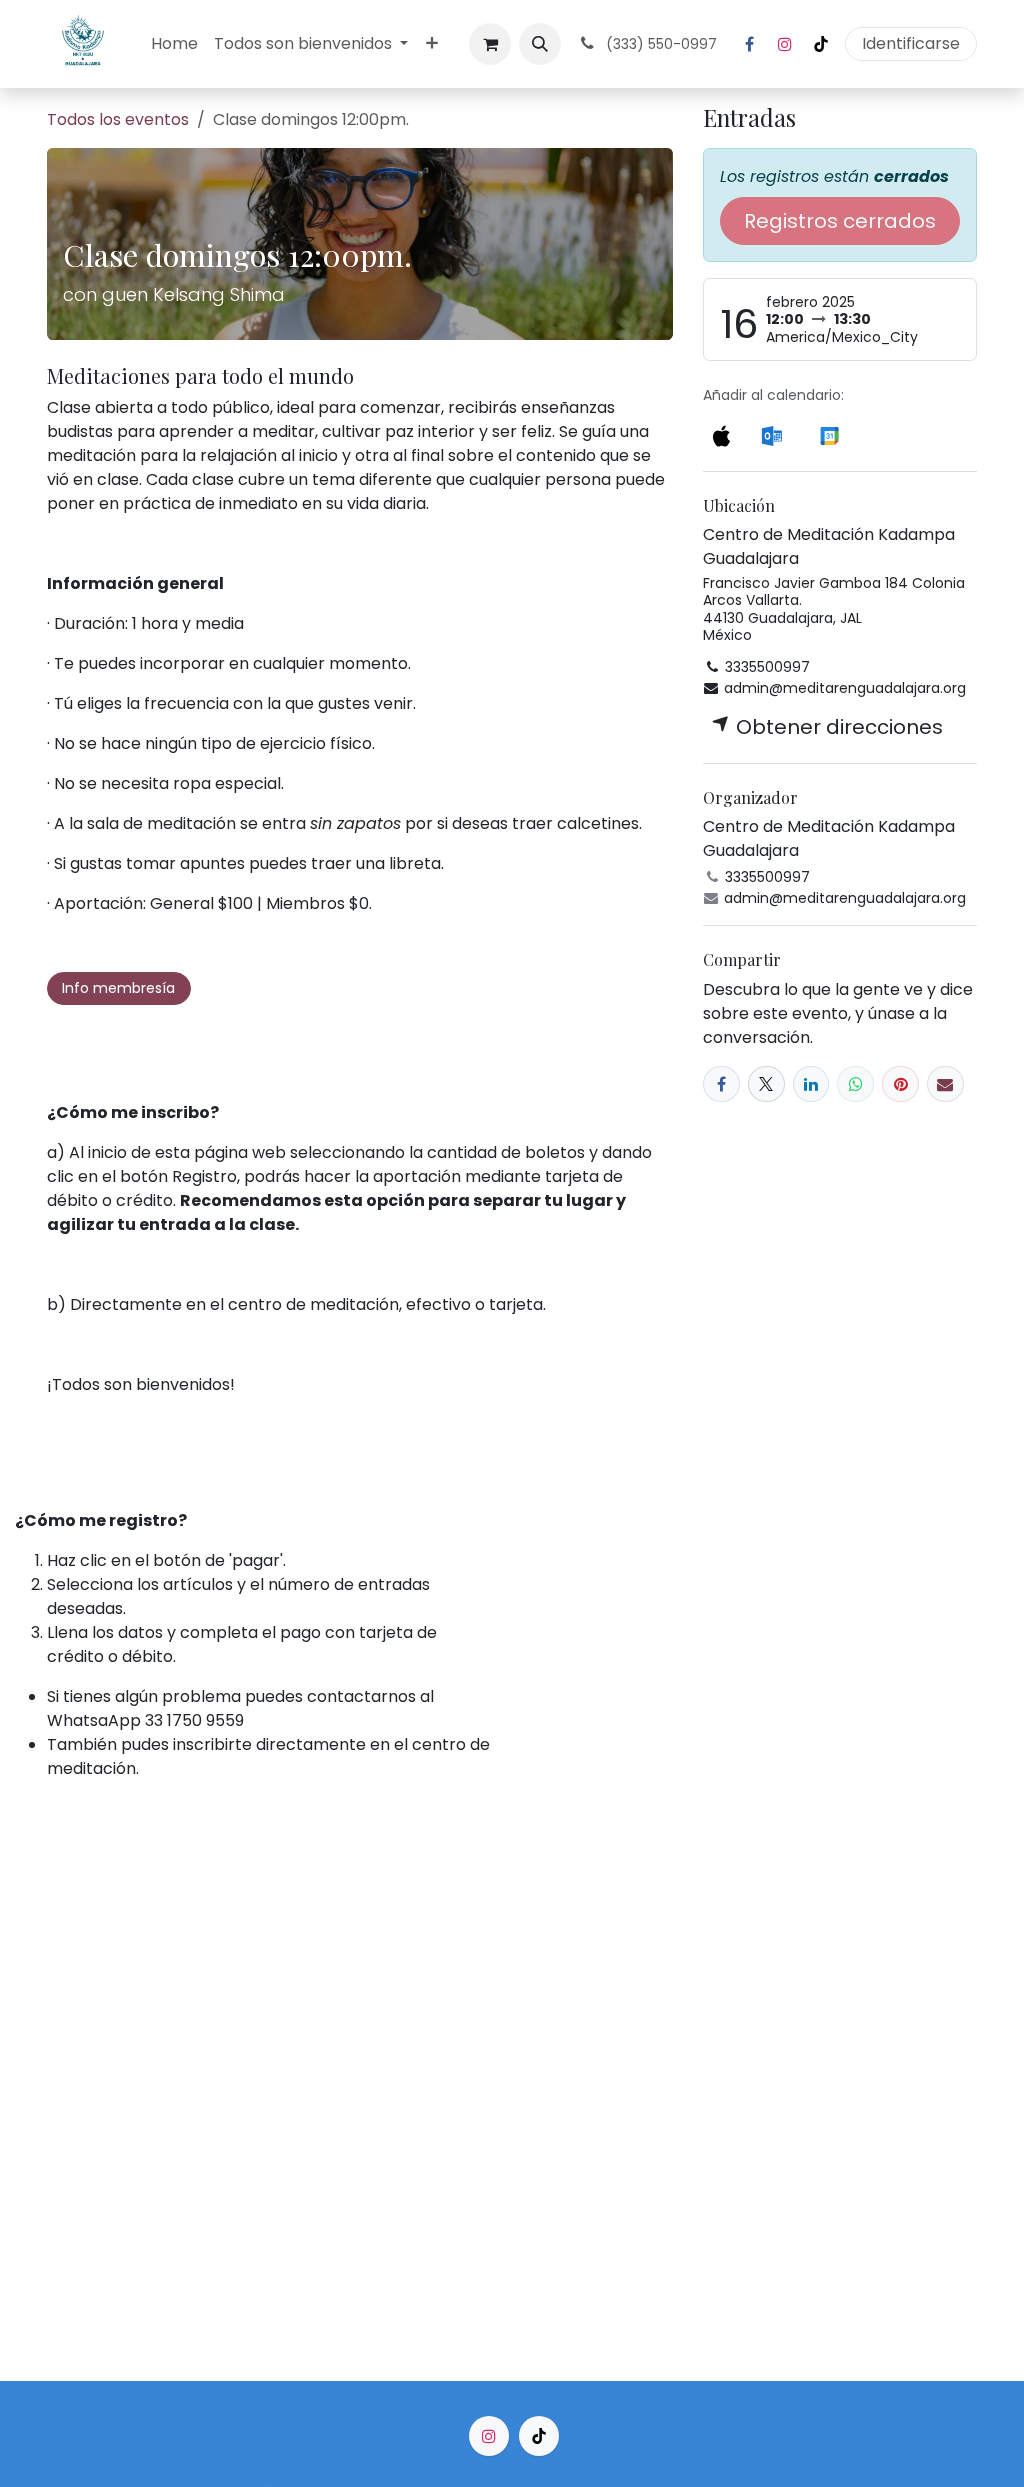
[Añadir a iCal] (721, 434)
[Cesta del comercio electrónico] (490, 44)
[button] (540, 44)
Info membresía (118, 988)
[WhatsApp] (855, 1084)
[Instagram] (785, 44)
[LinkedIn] (811, 1084)
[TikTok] (821, 44)
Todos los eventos (118, 119)
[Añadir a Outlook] (771, 434)
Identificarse (911, 43)
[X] (766, 1084)
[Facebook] (749, 44)
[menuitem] (174, 44)
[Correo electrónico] (945, 1084)
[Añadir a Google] (829, 434)
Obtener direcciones (837, 727)
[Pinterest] (900, 1084)
